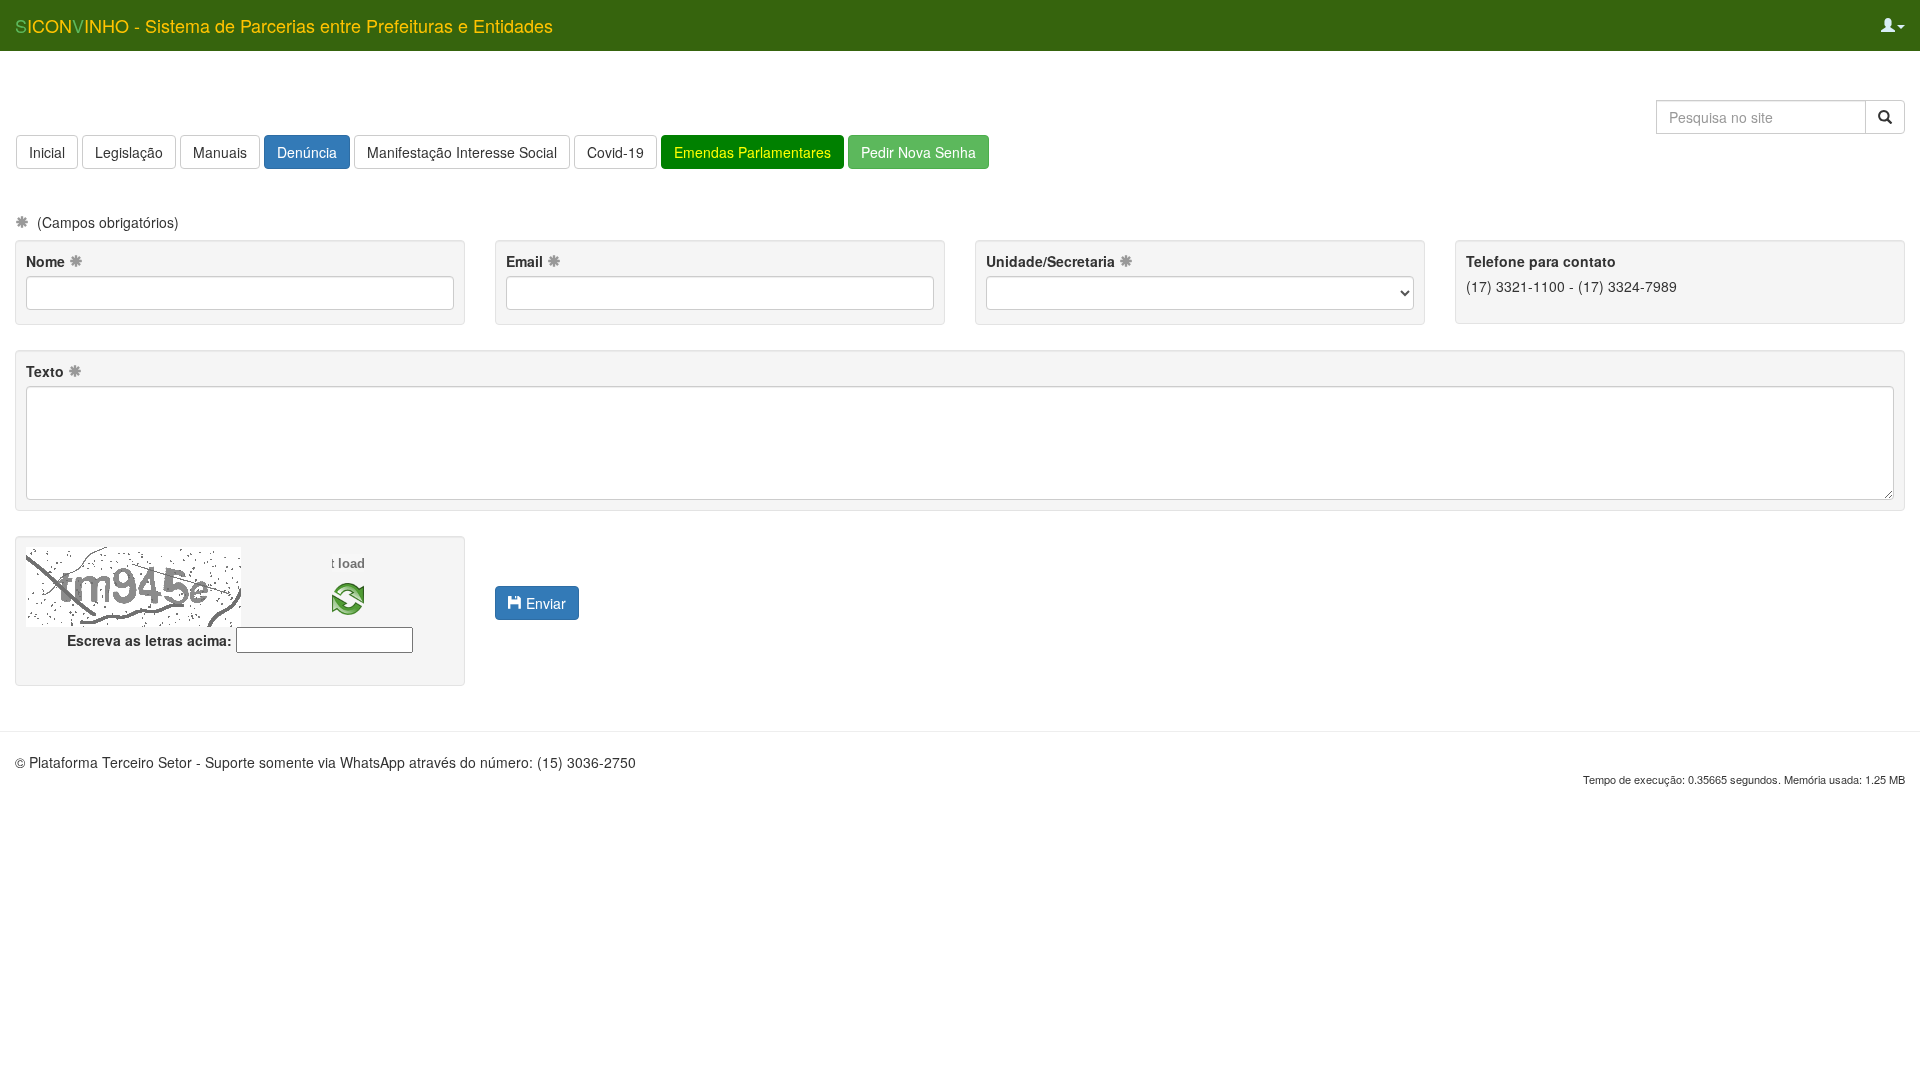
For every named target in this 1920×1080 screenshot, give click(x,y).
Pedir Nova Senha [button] (918, 152)
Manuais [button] (220, 152)
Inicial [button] (47, 152)
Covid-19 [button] (615, 152)
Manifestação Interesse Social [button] (462, 152)
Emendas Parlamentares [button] (752, 152)
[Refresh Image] (348, 597)
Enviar (544, 603)
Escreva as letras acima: (149, 640)
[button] (1893, 25)
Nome (47, 261)
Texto (47, 371)
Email (526, 261)
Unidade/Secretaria (1052, 261)
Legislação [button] (129, 152)
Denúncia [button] (307, 152)
